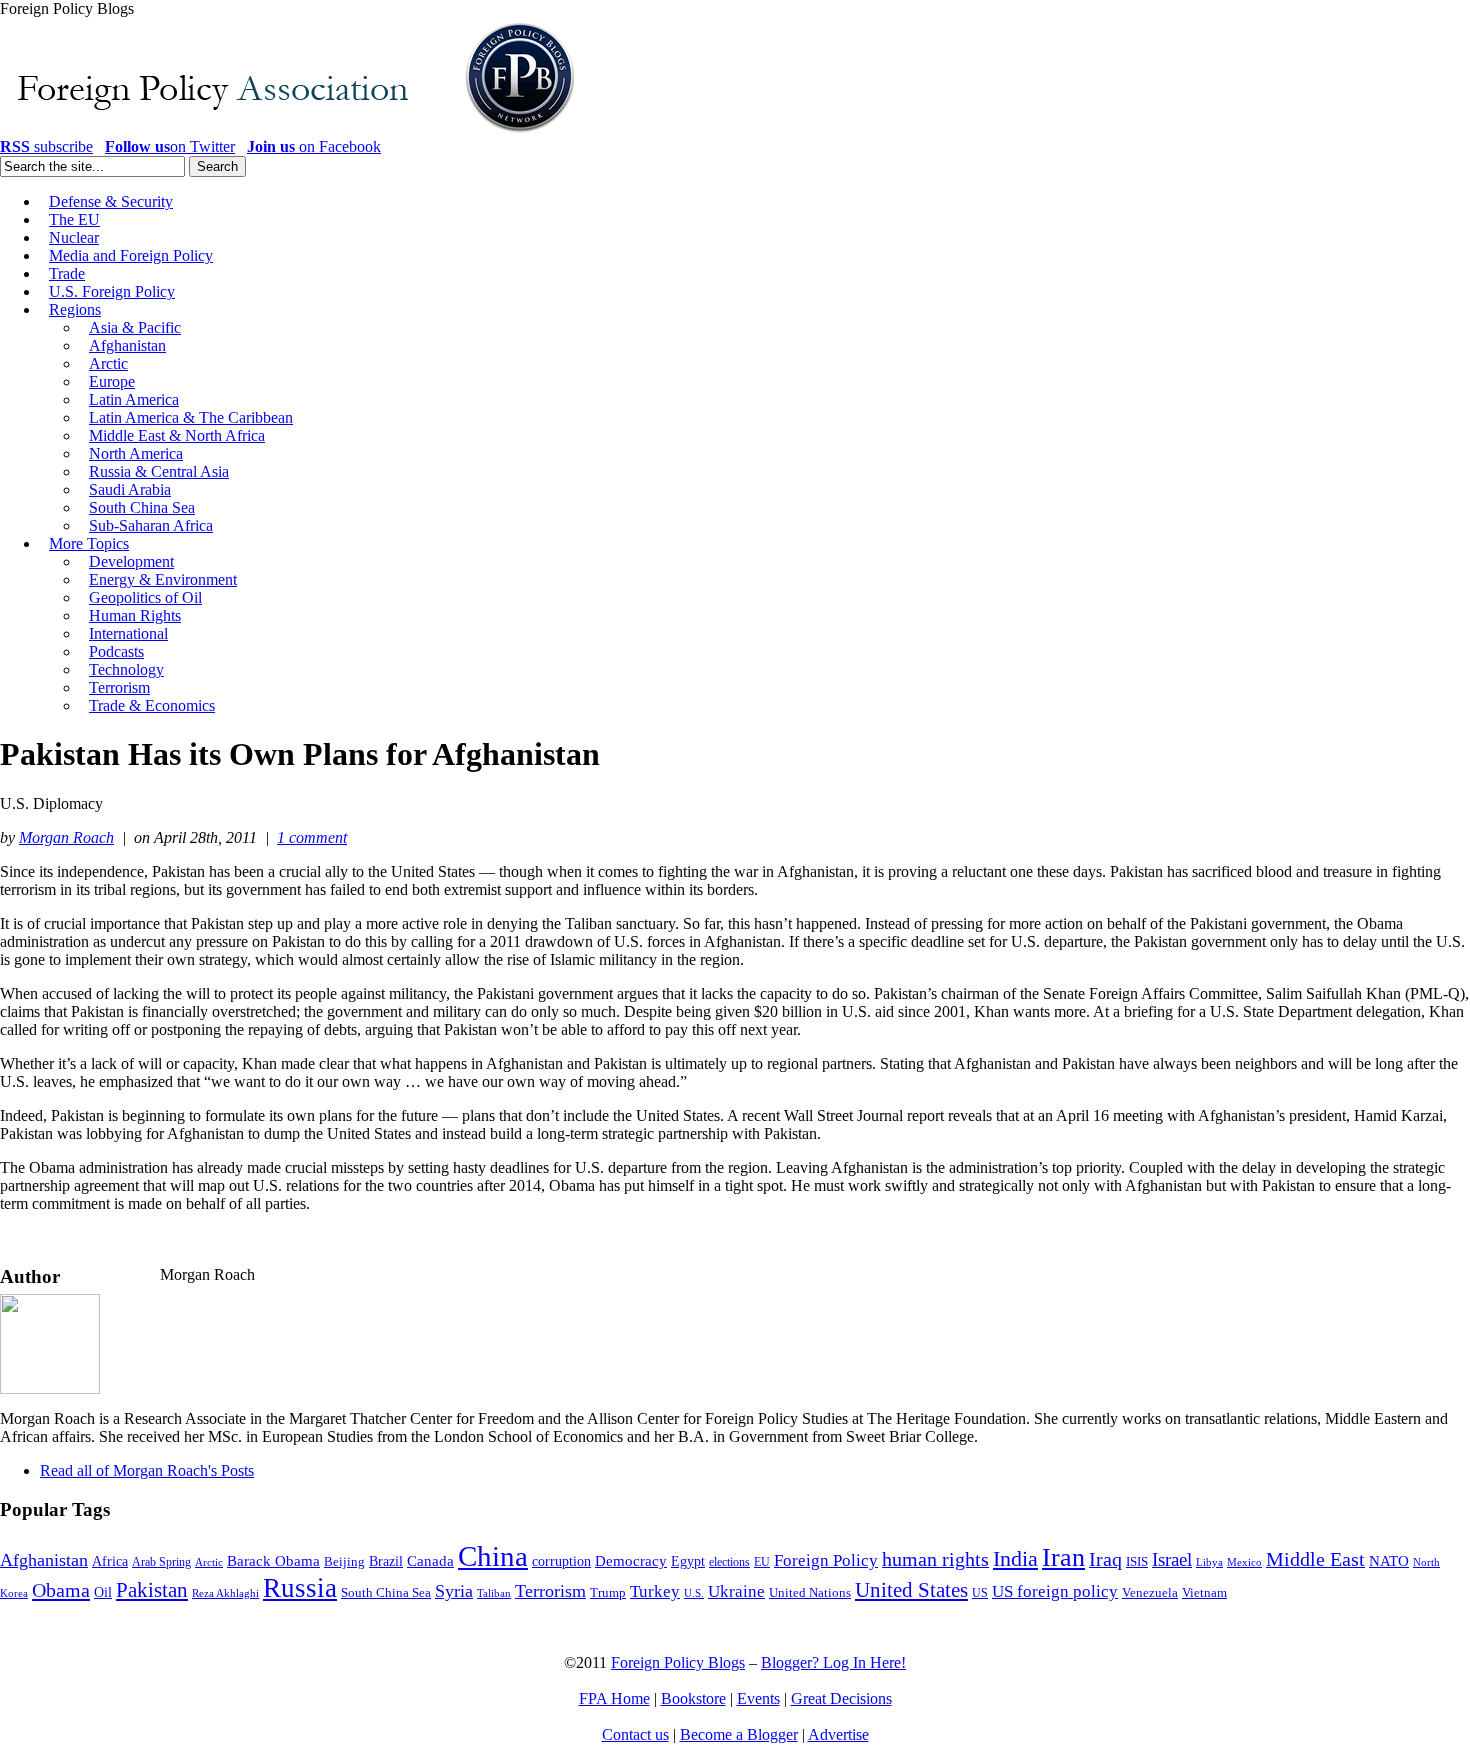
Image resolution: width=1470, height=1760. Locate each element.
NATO (1389, 1561)
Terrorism (550, 1591)
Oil (103, 1592)
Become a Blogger (739, 1734)
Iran (1063, 1557)
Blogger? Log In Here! (833, 1662)
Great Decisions (841, 1698)
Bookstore (693, 1698)
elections (729, 1562)
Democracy (631, 1560)
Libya (1209, 1562)
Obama (61, 1590)
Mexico (1244, 1562)
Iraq (1105, 1559)
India (1015, 1558)
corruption (561, 1561)
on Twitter (170, 146)
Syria (454, 1591)
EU (762, 1562)
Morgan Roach (66, 837)
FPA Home (614, 1698)
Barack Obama (273, 1561)
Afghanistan (44, 1560)
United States (911, 1590)
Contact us (635, 1734)
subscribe (46, 146)
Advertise (838, 1734)
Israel (1172, 1559)
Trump (608, 1592)
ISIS (1137, 1562)
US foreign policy (1055, 1591)
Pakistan (152, 1590)
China (493, 1556)
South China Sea (386, 1593)
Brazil (386, 1561)
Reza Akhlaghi (225, 1593)
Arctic (209, 1562)
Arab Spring (161, 1562)
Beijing (344, 1561)
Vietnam (1204, 1593)
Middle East (1315, 1559)
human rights (935, 1559)
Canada (430, 1561)
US (980, 1593)
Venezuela (1150, 1592)
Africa (110, 1561)
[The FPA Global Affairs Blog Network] (291, 132)
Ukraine (736, 1591)
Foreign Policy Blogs (678, 1662)
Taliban (494, 1593)
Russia (300, 1588)
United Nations (810, 1593)
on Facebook (314, 146)
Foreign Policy (826, 1560)
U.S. (694, 1593)
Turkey (655, 1591)
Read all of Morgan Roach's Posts (147, 1470)
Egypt (688, 1561)
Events (758, 1698)
